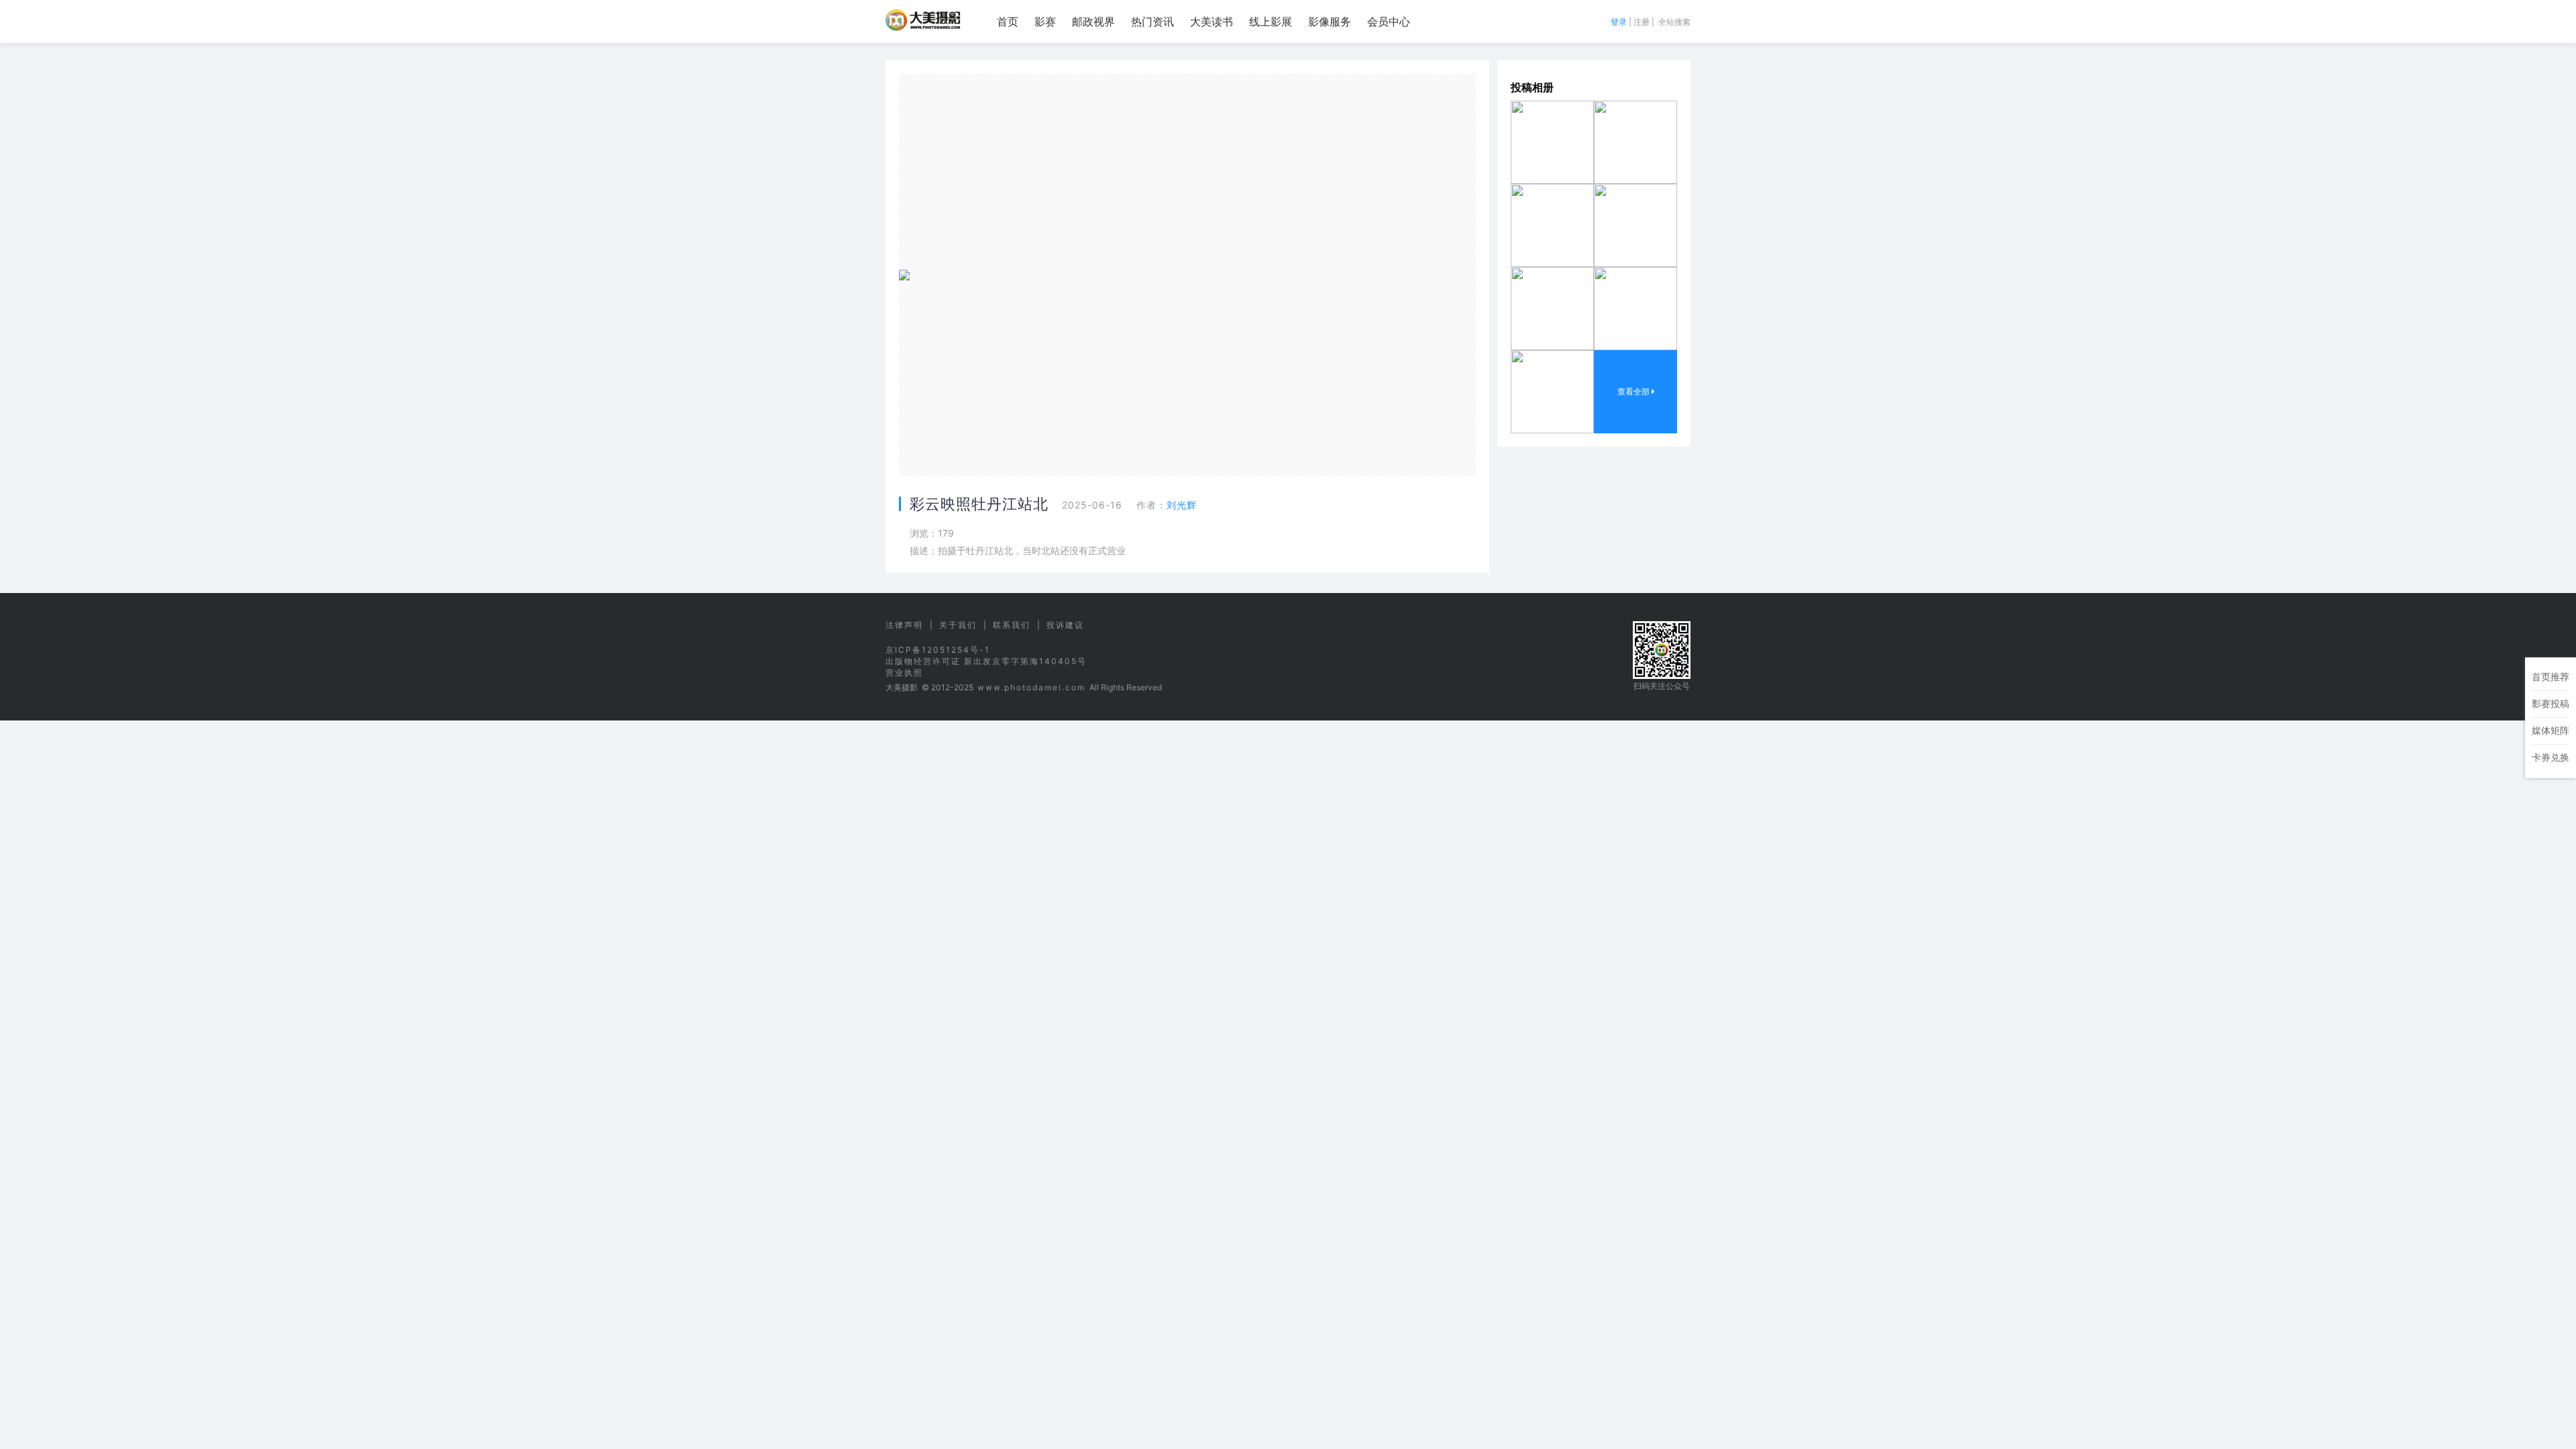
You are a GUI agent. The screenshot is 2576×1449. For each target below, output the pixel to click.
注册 (1642, 22)
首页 (1008, 21)
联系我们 (1012, 625)
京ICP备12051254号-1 (938, 650)
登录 (1619, 22)
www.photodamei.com (1031, 687)
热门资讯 (1152, 21)
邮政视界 (1093, 21)
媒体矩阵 (2551, 730)
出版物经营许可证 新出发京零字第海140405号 (986, 661)
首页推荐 (2551, 677)
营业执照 (904, 673)
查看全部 (1634, 391)
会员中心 (1389, 21)
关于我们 (958, 625)
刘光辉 (1182, 505)
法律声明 (904, 625)
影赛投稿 (2551, 703)
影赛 (1045, 21)
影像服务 (1330, 21)
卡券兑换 (2551, 757)
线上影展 (1271, 21)
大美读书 (1212, 21)
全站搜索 (1674, 22)
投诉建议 (1065, 625)
